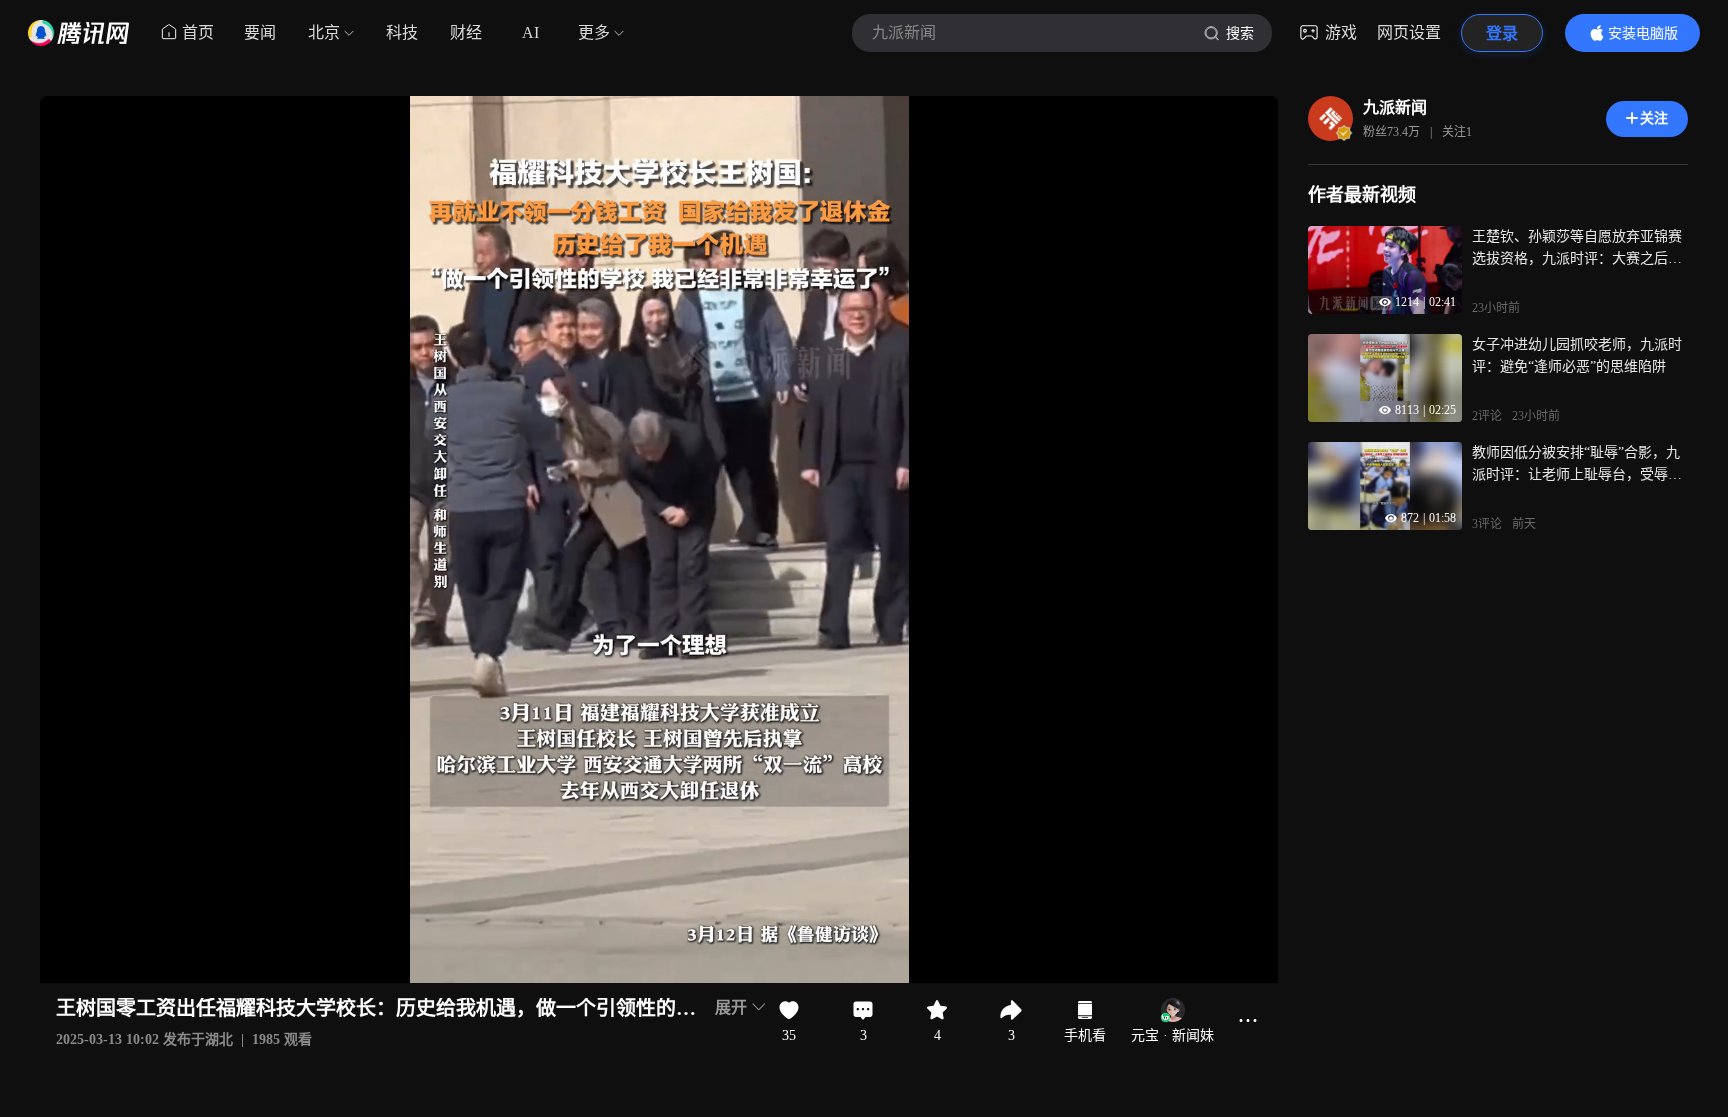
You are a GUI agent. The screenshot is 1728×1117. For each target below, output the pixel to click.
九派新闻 (1395, 107)
